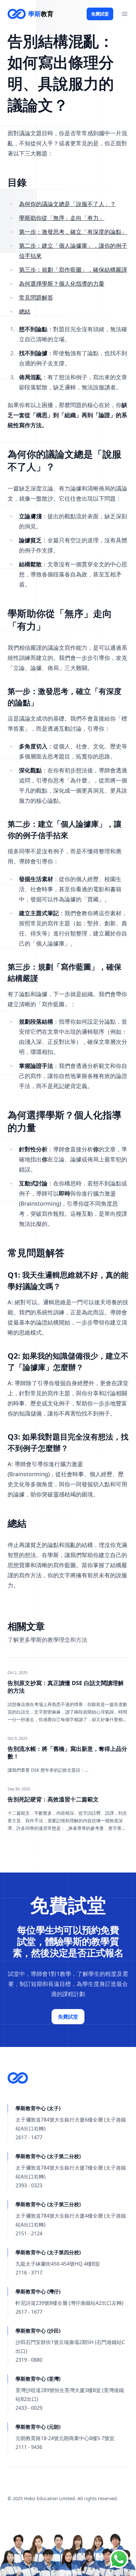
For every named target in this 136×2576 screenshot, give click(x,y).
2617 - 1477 (29, 2137)
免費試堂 (100, 14)
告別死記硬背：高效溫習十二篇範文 (53, 1799)
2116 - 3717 (29, 2273)
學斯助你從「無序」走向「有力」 (62, 218)
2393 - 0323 (29, 2185)
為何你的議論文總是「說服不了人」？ (67, 204)
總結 (25, 311)
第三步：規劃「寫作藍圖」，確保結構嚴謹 (73, 270)
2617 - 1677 (29, 2312)
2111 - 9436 (29, 2447)
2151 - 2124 (29, 2233)
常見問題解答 (36, 297)
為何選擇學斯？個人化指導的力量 (62, 283)
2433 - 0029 (29, 2408)
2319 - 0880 (29, 2360)
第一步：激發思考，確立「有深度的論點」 (73, 232)
